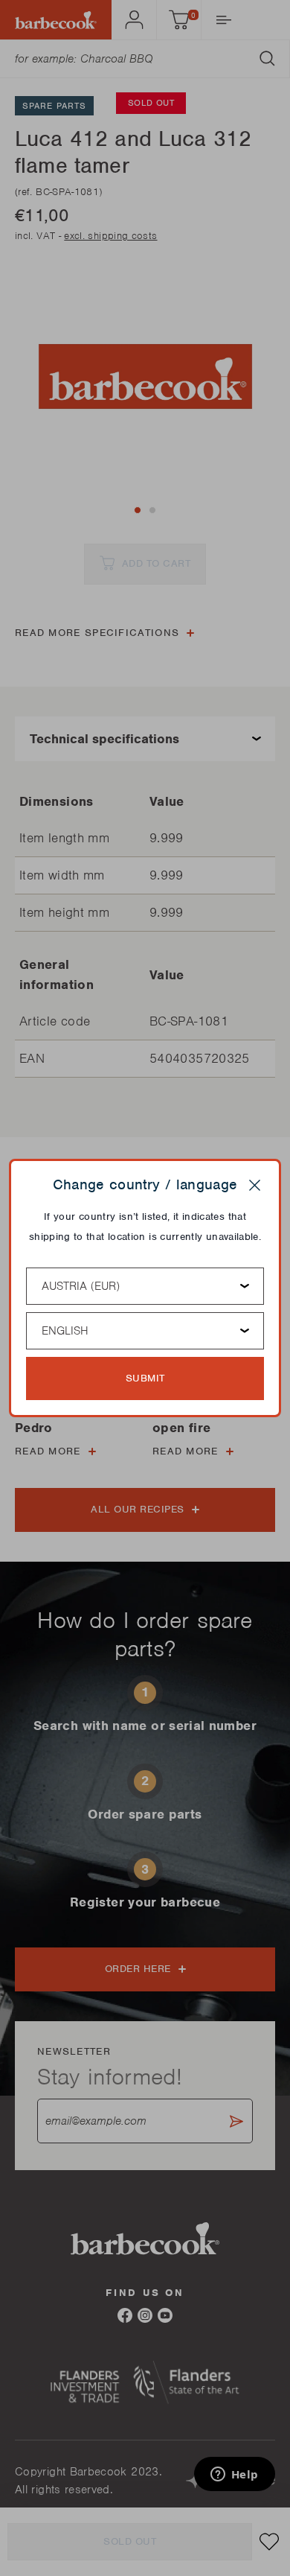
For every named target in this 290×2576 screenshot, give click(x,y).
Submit (145, 1378)
